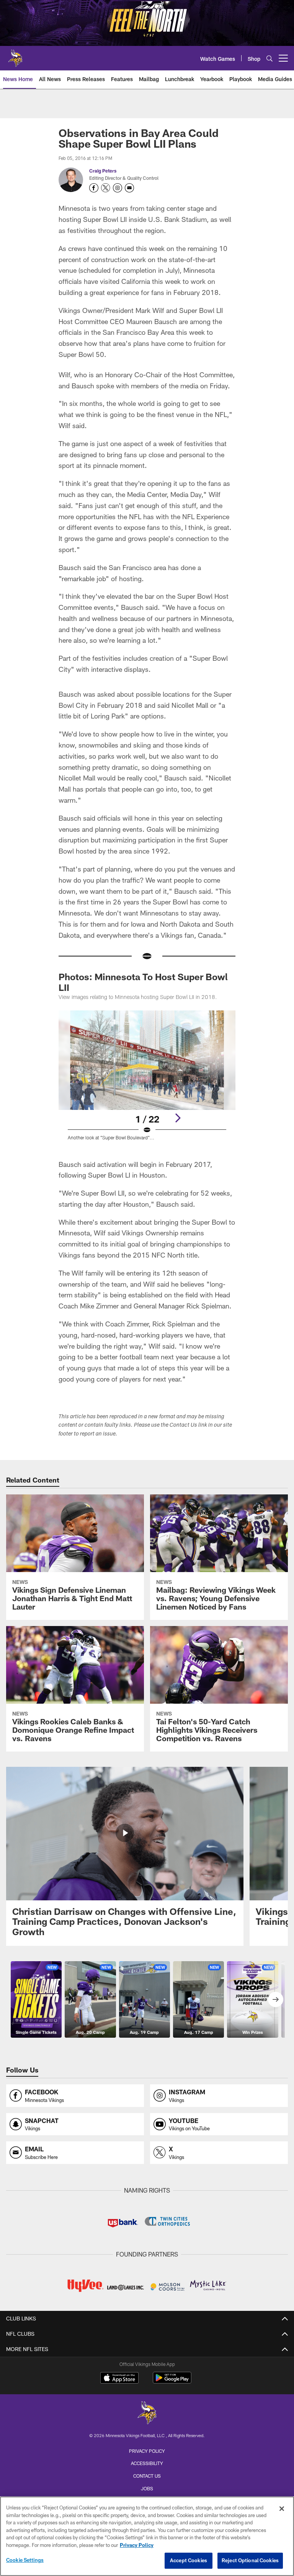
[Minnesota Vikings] (147, 2414)
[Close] (282, 2509)
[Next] (178, 1118)
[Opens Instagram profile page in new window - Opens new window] (118, 188)
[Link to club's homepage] (15, 55)
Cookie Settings (25, 2560)
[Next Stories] (276, 1999)
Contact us (147, 2476)
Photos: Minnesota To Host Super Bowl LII (143, 982)
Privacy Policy (147, 2451)
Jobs (147, 2488)
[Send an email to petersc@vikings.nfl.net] (129, 188)
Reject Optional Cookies (250, 2560)
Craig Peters (103, 171)
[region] (147, 2536)
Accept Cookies (189, 2560)
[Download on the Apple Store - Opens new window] (119, 2379)
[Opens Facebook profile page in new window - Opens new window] (94, 188)
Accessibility (147, 2463)
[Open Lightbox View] (147, 1080)
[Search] (269, 58)
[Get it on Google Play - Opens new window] (172, 2381)
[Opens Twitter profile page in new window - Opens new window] (106, 188)
